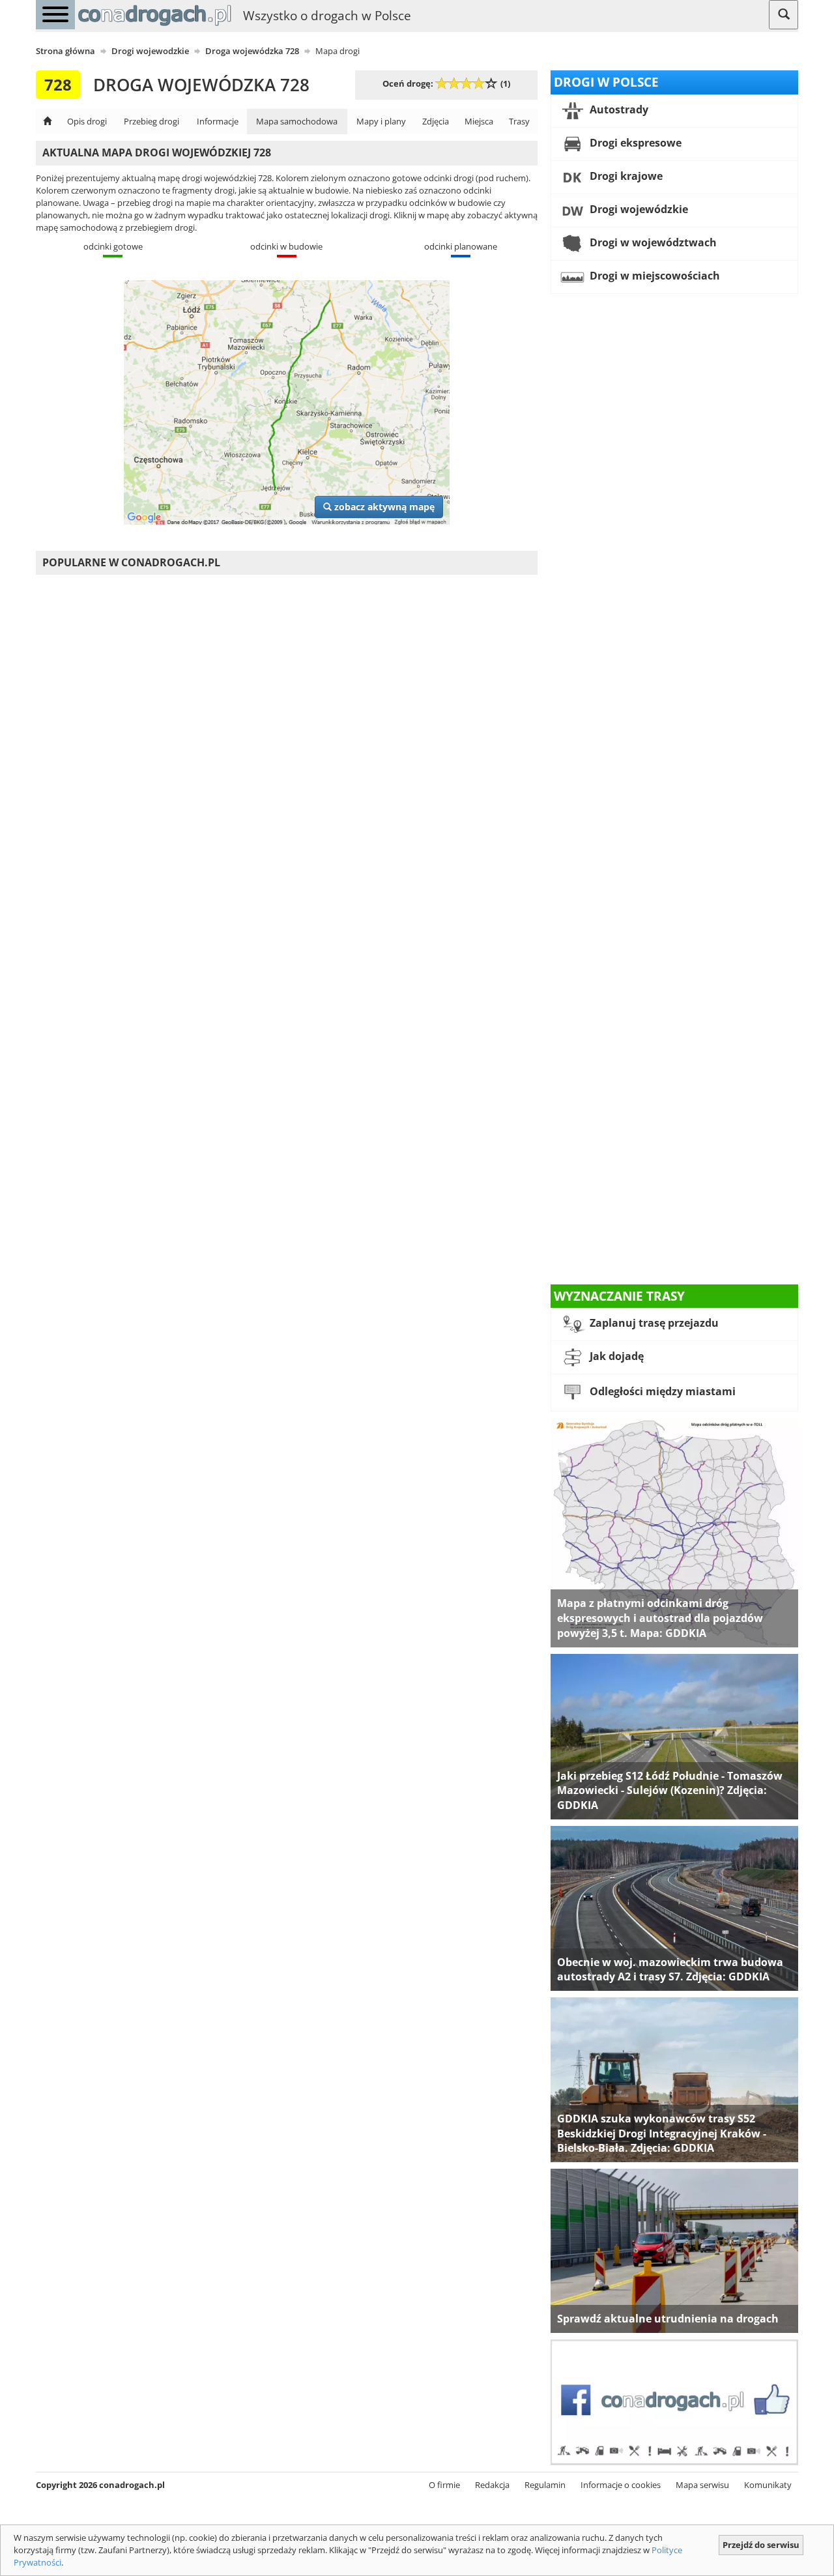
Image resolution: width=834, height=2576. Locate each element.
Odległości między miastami (661, 1392)
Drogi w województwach (652, 242)
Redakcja (492, 2485)
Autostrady (618, 109)
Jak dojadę (615, 1357)
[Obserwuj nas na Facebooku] (674, 2401)
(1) (505, 83)
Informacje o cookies (621, 2485)
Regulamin (545, 2485)
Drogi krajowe (625, 176)
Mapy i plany (381, 121)
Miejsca (479, 121)
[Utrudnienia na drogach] (674, 2250)
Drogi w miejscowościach (654, 276)
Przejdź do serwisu (761, 2545)
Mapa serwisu (702, 2485)
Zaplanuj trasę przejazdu (653, 1324)
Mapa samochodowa (297, 121)
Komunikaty (768, 2485)
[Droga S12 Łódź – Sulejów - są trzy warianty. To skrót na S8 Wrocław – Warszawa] (674, 1735)
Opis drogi (87, 121)
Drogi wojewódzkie (638, 209)
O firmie (444, 2485)
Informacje (218, 121)
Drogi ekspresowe (634, 143)
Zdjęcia (436, 121)
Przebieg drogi (151, 121)
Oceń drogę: (408, 83)
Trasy (519, 121)
